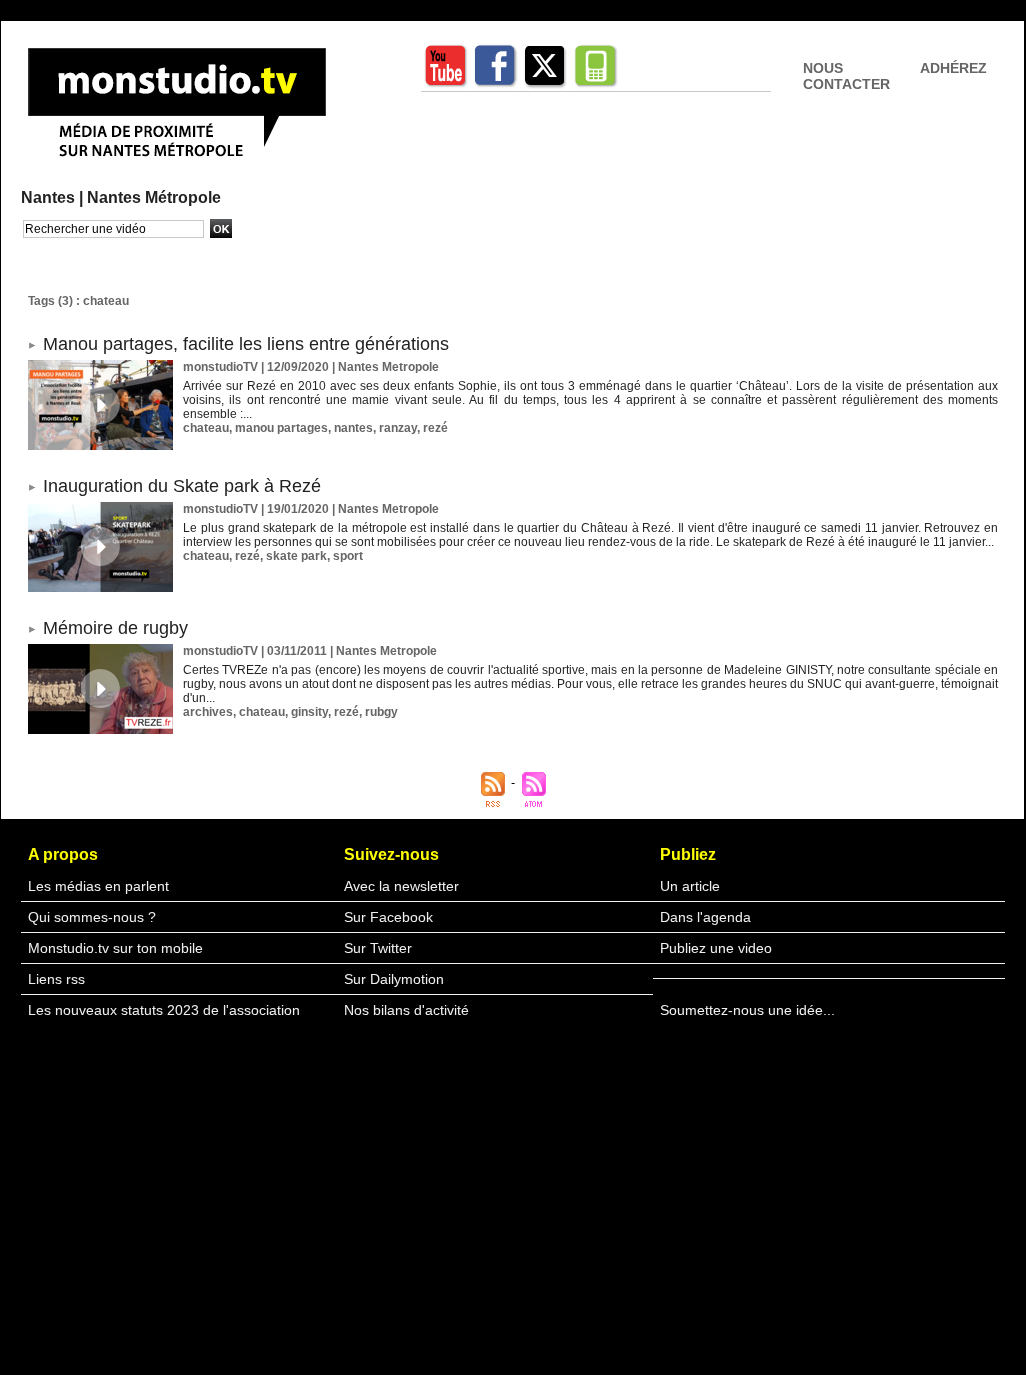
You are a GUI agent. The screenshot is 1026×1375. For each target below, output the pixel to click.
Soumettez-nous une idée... (747, 1010)
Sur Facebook (388, 917)
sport (348, 556)
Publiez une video (716, 948)
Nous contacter (846, 76)
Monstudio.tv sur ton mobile (115, 948)
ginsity (309, 712)
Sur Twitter (378, 948)
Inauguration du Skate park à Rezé (182, 486)
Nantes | (54, 197)
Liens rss (56, 979)
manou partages (281, 428)
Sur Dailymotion (394, 979)
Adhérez (953, 68)
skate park (296, 556)
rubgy (381, 712)
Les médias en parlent (98, 886)
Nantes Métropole (154, 197)
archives (208, 712)
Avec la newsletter (401, 886)
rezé (435, 428)
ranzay (398, 428)
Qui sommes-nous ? (92, 917)
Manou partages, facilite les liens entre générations (246, 344)
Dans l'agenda (705, 917)
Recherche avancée (72, 249)
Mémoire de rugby (115, 628)
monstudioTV (220, 367)
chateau (206, 428)
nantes (353, 428)
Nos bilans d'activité (406, 1010)
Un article (690, 886)
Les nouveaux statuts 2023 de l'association (164, 1010)
